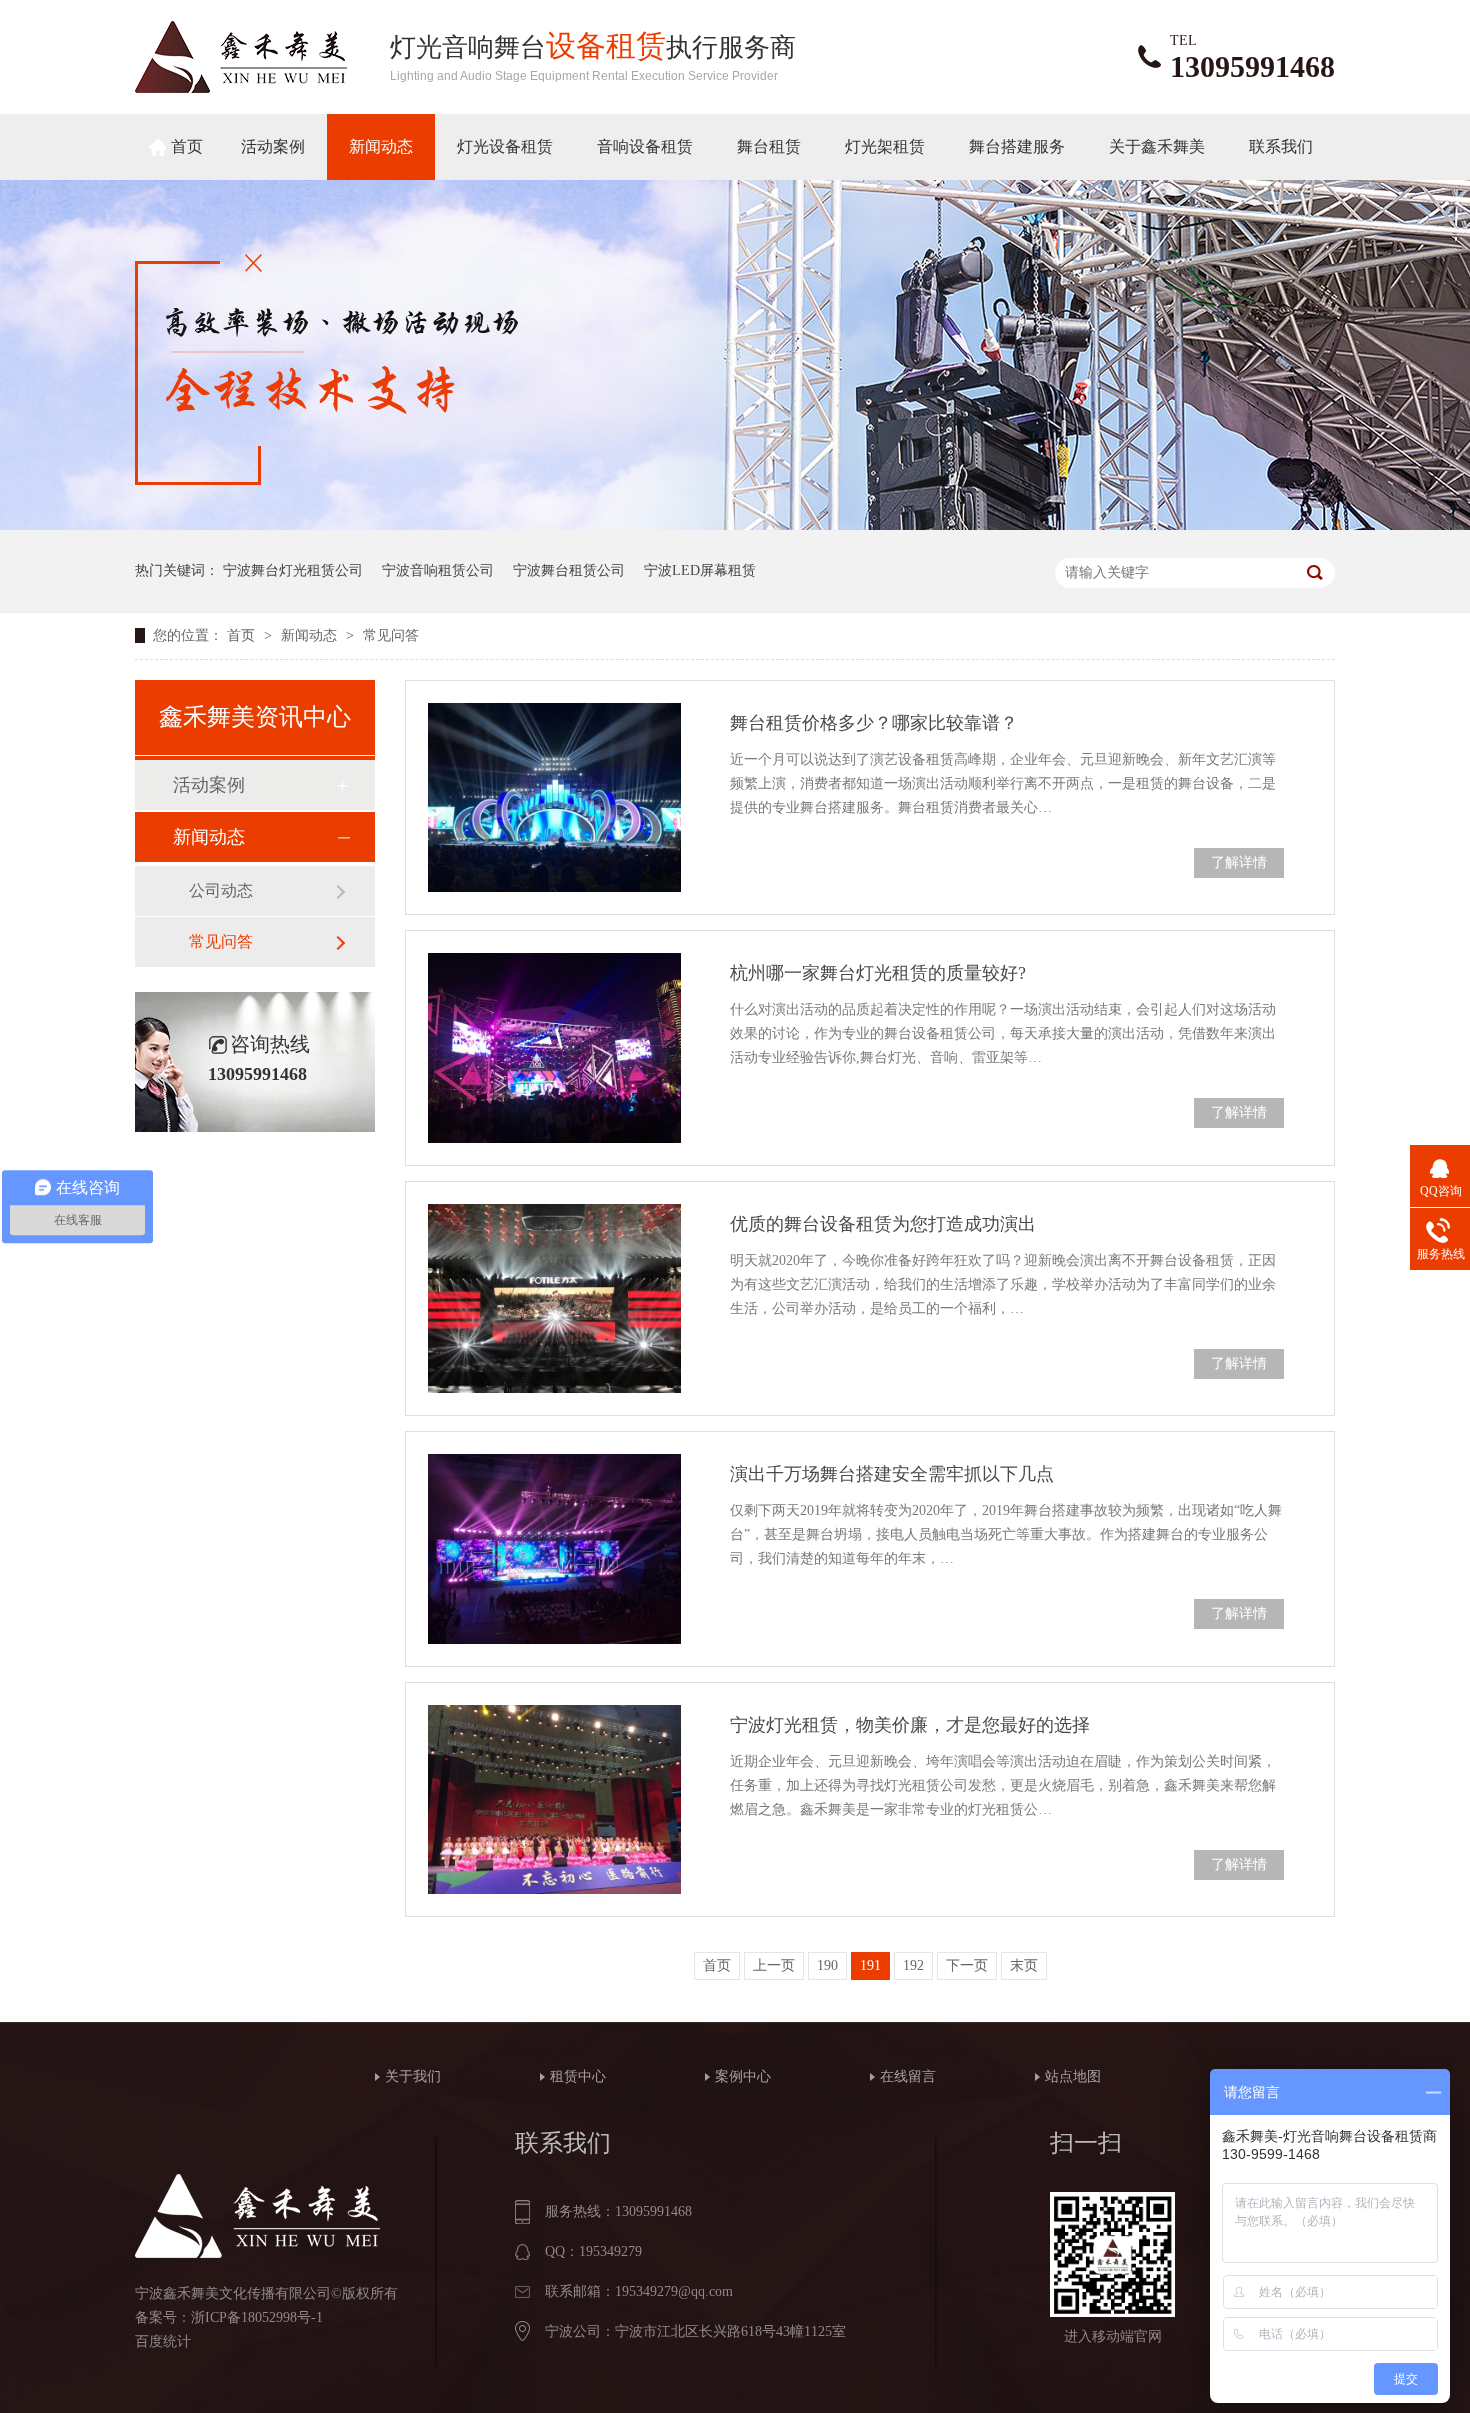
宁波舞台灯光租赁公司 (293, 570)
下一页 (967, 1965)
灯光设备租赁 (505, 146)
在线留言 (908, 2076)
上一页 (774, 1965)
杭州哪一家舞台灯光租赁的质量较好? (878, 973)
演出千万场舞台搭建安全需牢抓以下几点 (892, 1474)
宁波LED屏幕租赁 (700, 570)
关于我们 (413, 2076)
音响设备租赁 (645, 146)
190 (827, 1965)
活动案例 (273, 146)
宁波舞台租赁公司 (569, 570)
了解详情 (1239, 862)
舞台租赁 (769, 146)
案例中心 (743, 2076)
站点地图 (1073, 2076)
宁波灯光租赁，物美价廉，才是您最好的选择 (910, 1725)
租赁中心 (578, 2076)
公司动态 (221, 890)
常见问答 (391, 635)
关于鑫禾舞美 (1157, 146)
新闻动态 (381, 146)
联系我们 (1281, 146)
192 (913, 1965)
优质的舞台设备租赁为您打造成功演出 (883, 1224)
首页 (187, 146)
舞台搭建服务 (1017, 146)
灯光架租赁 (885, 146)
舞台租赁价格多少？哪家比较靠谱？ (874, 723)
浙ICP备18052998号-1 (257, 2317)
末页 (1024, 1965)
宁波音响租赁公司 (438, 570)
